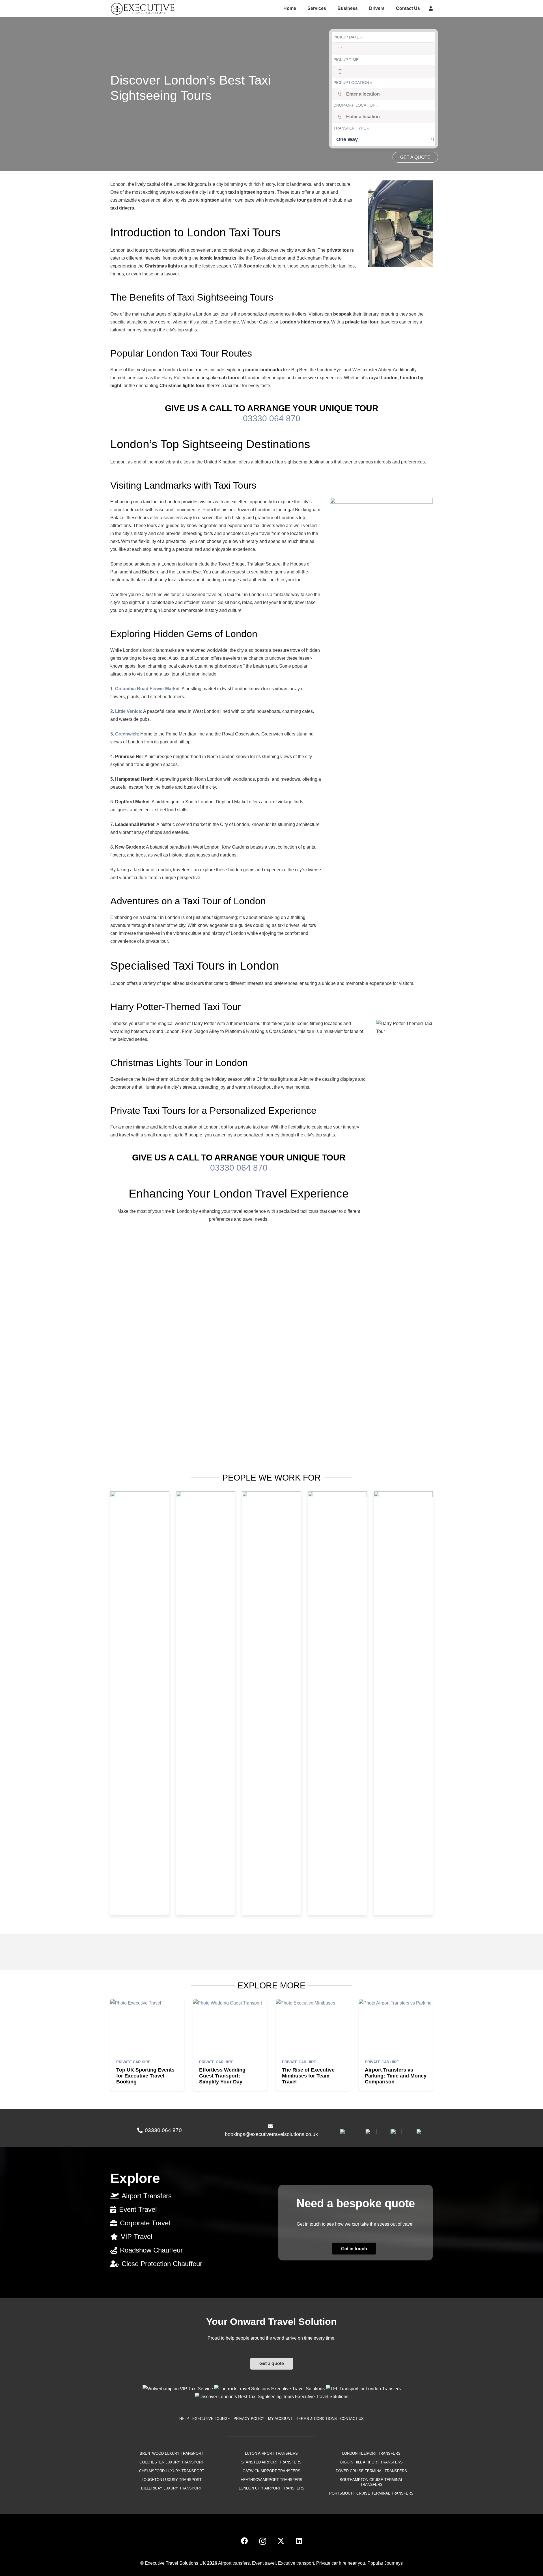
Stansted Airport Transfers (271, 2462)
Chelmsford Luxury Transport (172, 2471)
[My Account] (431, 8)
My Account (280, 2419)
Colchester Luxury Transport (172, 2462)
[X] (281, 2541)
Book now (415, 157)
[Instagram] (263, 2541)
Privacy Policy (249, 2419)
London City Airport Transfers (271, 2488)
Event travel (264, 2563)
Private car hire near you (341, 2563)
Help (184, 2419)
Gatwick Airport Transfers (271, 2471)
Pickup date (347, 37)
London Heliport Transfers (371, 2453)
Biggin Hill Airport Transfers (371, 2462)
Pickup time (347, 60)
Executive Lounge (211, 2419)
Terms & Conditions (316, 2419)
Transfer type (350, 128)
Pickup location (352, 83)
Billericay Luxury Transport (172, 2488)
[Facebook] (244, 2541)
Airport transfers (234, 2563)
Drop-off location (355, 105)
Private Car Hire (133, 2062)
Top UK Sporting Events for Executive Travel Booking (145, 2076)
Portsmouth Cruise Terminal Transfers (371, 2493)
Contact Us (352, 2419)
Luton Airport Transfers (271, 2453)
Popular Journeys (385, 2563)
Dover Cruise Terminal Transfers (371, 2471)
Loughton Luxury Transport (172, 2479)
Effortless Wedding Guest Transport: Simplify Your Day (222, 2076)
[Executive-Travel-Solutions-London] (143, 8)
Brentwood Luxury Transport (172, 2453)
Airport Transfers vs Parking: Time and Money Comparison (396, 2076)
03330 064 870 (272, 418)
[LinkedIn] (299, 2541)
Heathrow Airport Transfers (271, 2479)
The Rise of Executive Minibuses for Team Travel (308, 2076)
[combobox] (384, 139)
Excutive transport (296, 2563)
